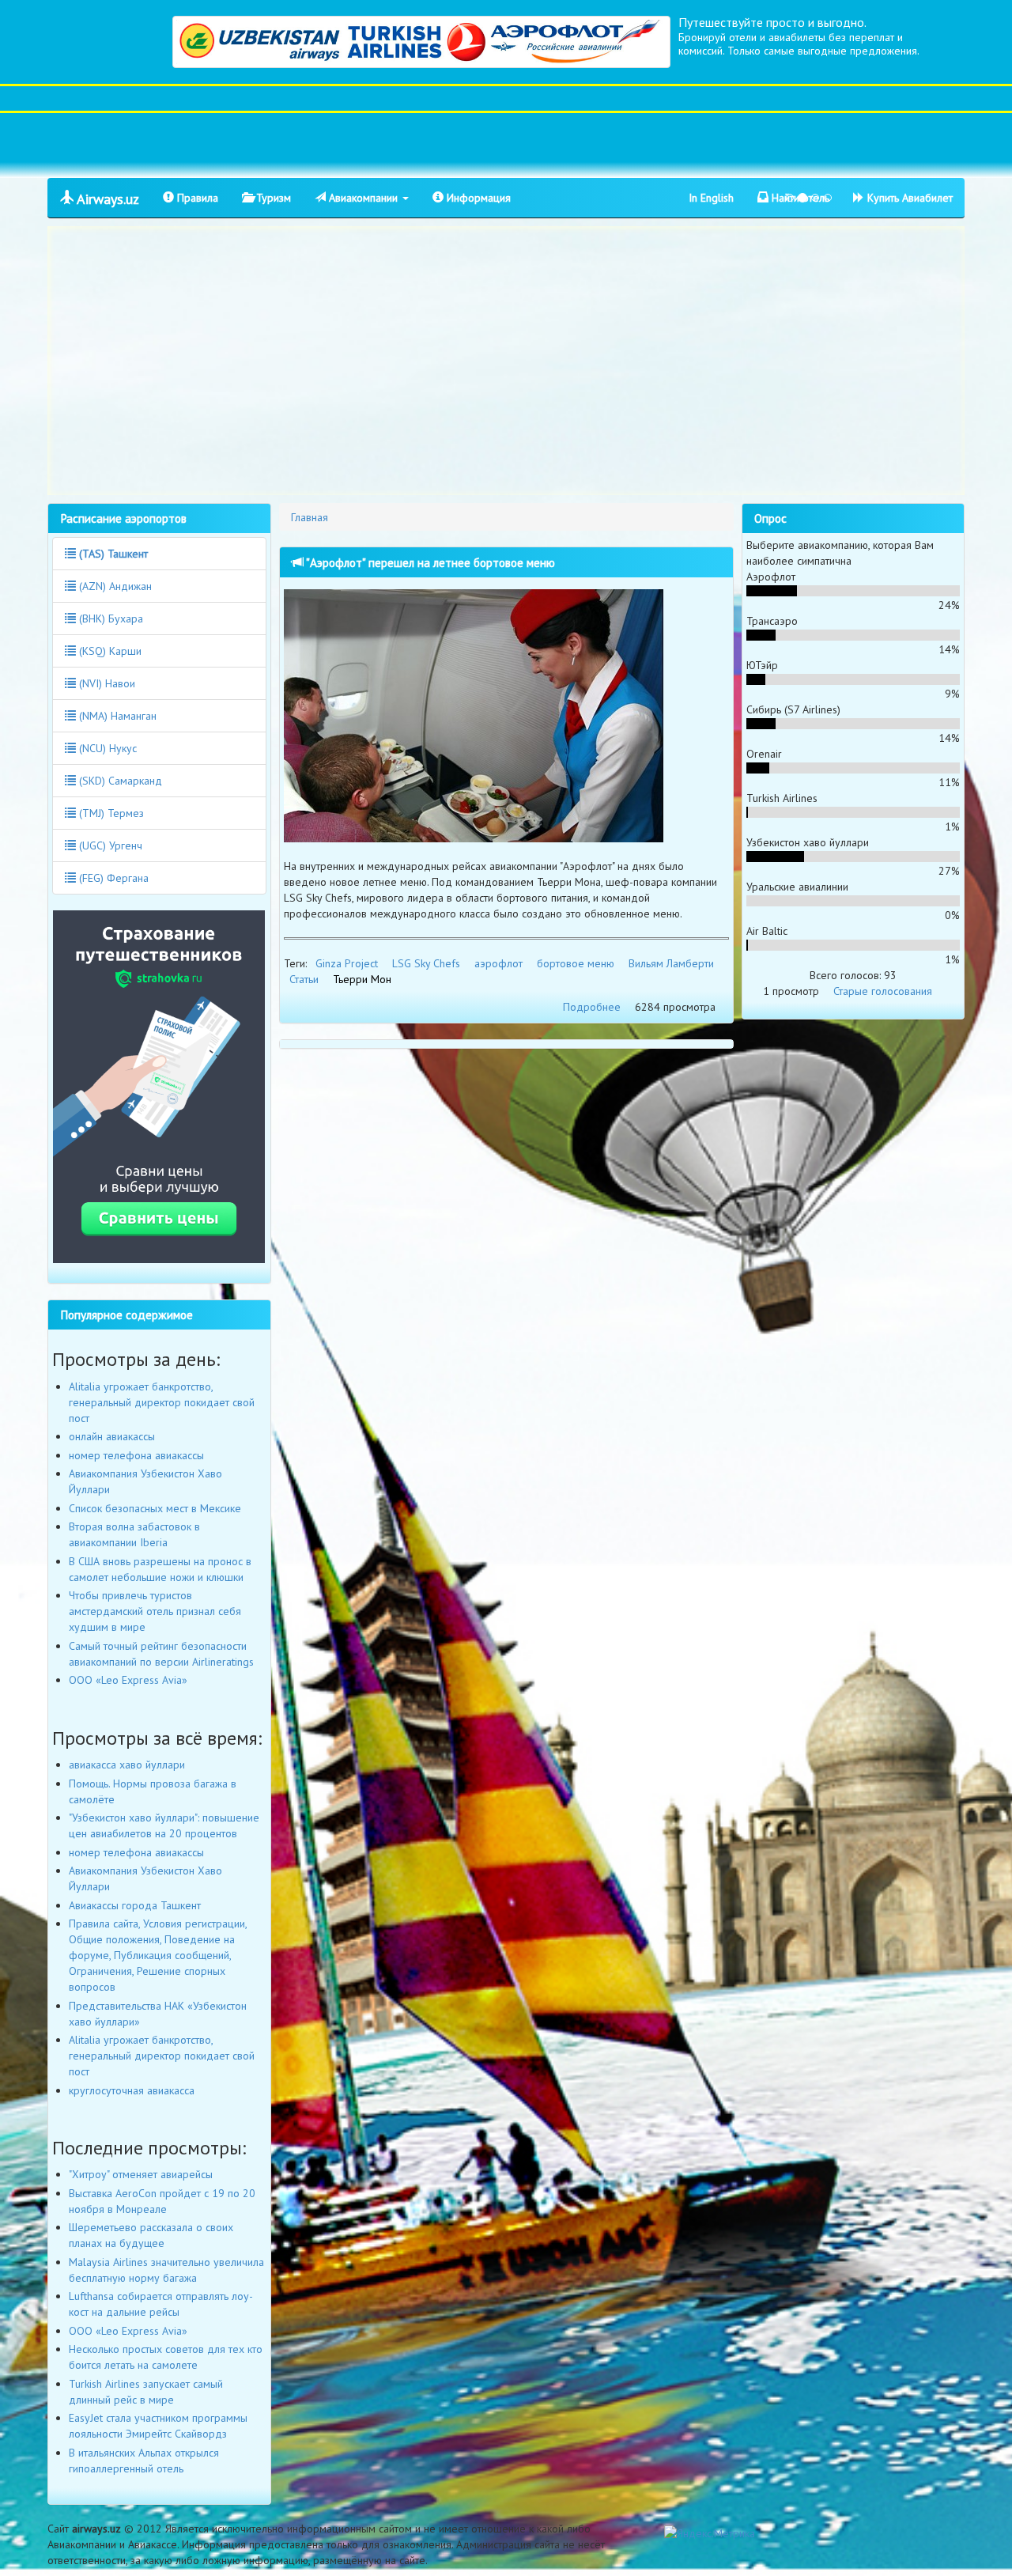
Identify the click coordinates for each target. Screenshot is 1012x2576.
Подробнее (592, 1007)
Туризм (272, 198)
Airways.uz (106, 199)
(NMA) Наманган (116, 716)
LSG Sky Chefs (426, 963)
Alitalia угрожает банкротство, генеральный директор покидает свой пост (162, 1402)
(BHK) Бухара (110, 618)
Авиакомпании (363, 198)
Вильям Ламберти (671, 963)
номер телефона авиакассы (136, 1455)
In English (711, 198)
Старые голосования (883, 991)
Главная (310, 517)
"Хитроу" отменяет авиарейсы (141, 2174)
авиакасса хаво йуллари (127, 1765)
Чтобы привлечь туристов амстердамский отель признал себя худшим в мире (155, 1611)
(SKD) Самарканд (119, 781)
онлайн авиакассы (112, 1436)
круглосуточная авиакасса (132, 2090)
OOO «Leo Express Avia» (128, 1680)
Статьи (304, 979)
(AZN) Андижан (114, 586)
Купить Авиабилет (908, 198)
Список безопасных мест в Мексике (155, 1508)
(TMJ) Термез (110, 813)
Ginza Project (347, 963)
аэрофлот (498, 963)
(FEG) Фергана (112, 878)
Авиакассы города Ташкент (135, 1905)
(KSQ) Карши (109, 651)
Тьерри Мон (362, 979)
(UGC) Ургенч (109, 845)
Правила (196, 198)
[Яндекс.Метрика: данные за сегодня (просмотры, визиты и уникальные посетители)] (710, 2533)
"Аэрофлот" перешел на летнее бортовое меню (429, 562)
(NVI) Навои (106, 683)
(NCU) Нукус (106, 748)
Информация (477, 198)
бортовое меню (576, 963)
